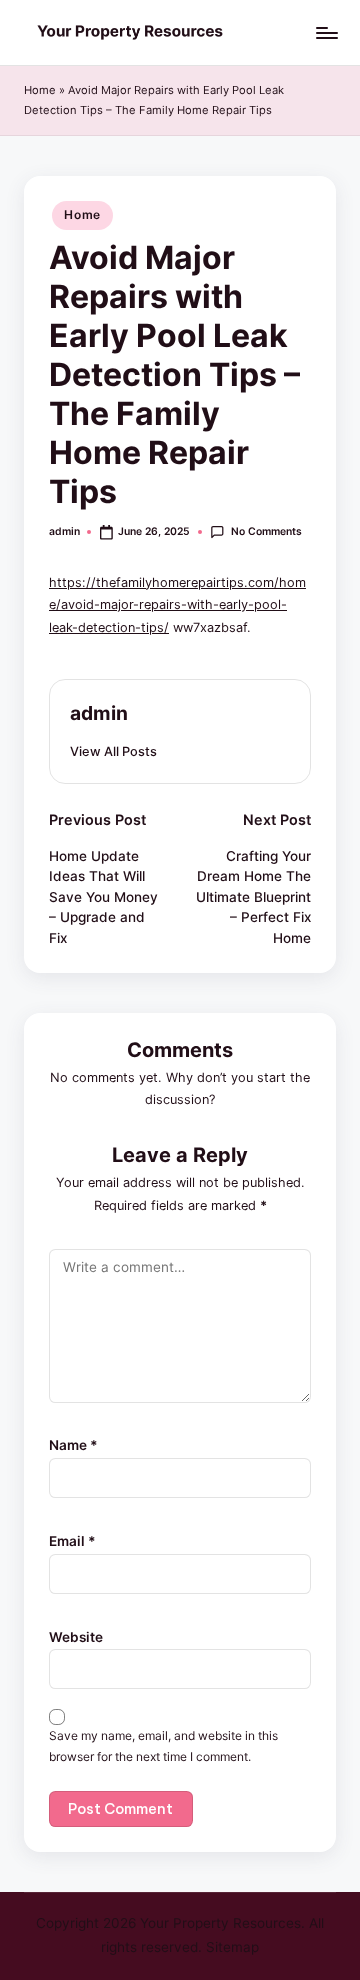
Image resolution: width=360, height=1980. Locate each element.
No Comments (266, 531)
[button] (113, 751)
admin (99, 713)
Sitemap (232, 1947)
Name (73, 1445)
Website (76, 1637)
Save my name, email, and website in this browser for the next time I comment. (163, 1746)
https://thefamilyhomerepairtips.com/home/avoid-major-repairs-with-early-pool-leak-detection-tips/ (177, 605)
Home (40, 90)
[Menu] (326, 32)
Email (72, 1541)
